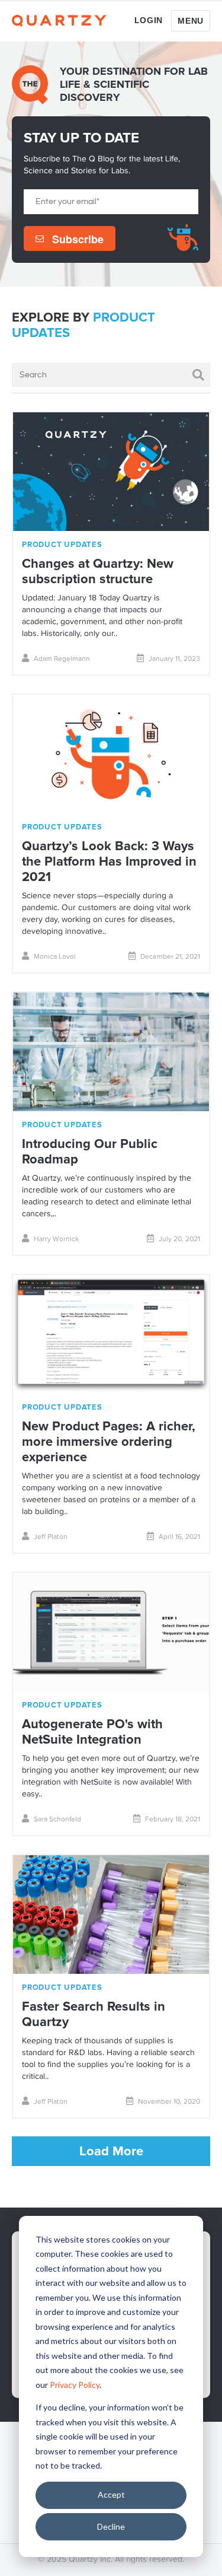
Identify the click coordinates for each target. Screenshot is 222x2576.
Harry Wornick (56, 1239)
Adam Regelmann (62, 659)
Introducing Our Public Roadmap (90, 1152)
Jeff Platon (51, 1537)
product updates (62, 545)
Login (149, 20)
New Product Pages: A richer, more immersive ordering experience (109, 1442)
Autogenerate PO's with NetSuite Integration (92, 1732)
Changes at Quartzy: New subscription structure (98, 572)
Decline (111, 2526)
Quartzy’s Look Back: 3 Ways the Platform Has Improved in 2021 (109, 862)
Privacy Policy (75, 2385)
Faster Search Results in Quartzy (94, 2014)
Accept (111, 2494)
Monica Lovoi (55, 957)
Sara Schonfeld (57, 1820)
